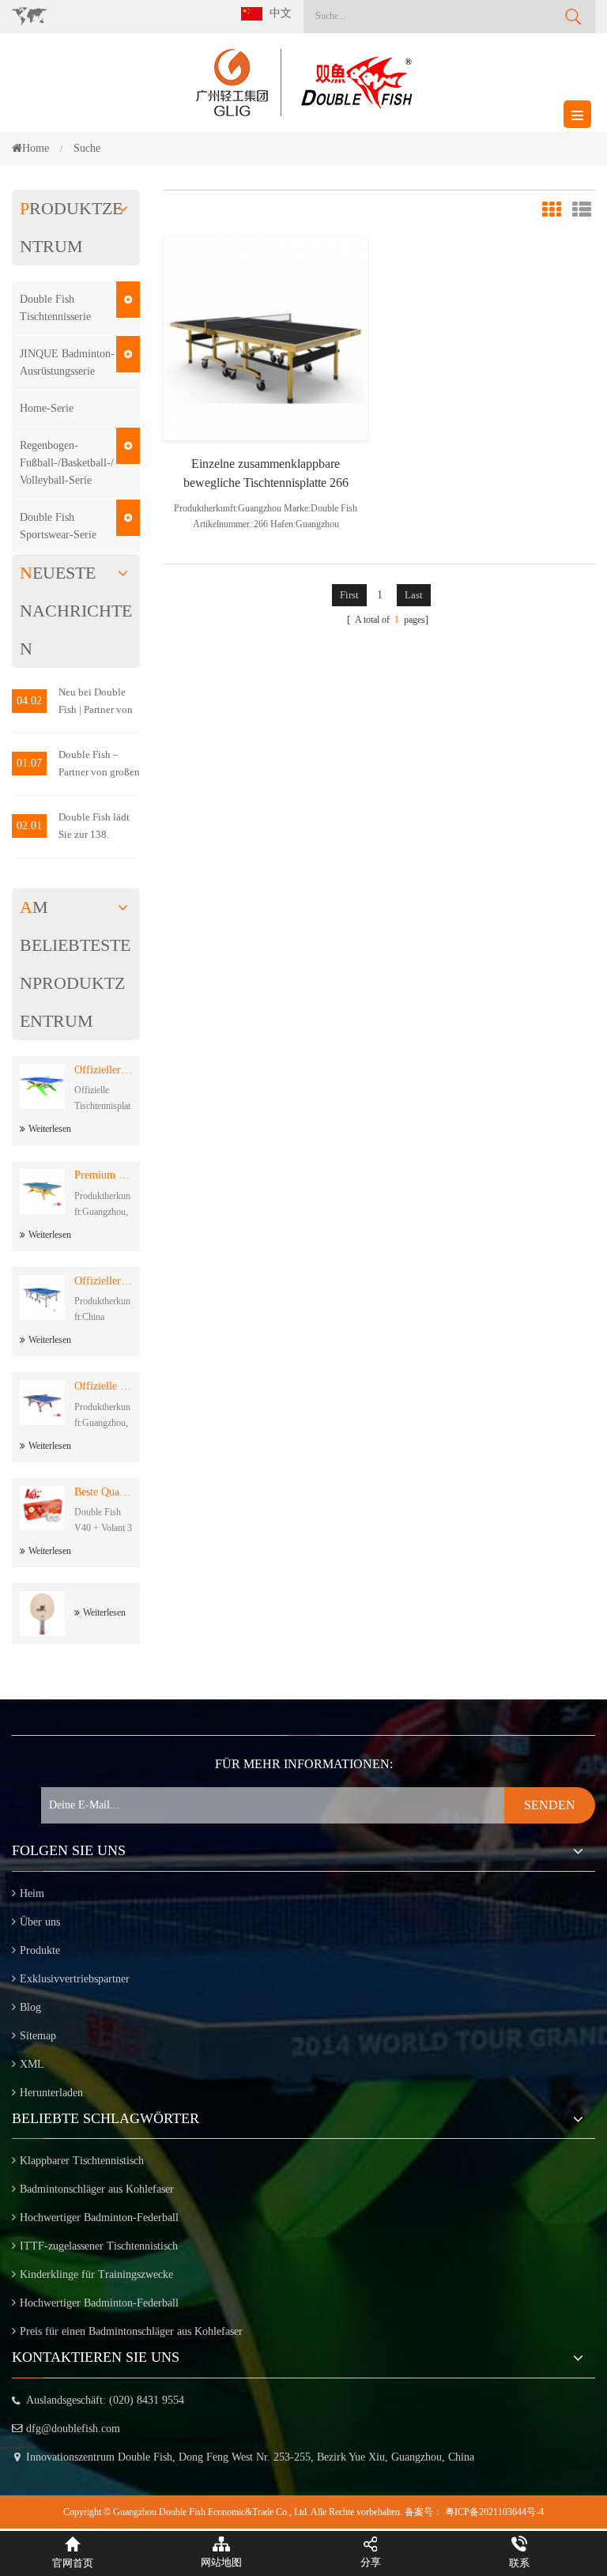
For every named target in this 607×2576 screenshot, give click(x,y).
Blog (30, 2007)
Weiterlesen (50, 1129)
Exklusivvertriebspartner (75, 1979)
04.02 (29, 701)
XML (32, 2064)
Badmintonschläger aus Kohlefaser (97, 2189)
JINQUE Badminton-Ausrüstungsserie (67, 362)
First (349, 595)
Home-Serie (47, 408)
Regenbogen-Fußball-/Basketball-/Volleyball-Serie (67, 463)
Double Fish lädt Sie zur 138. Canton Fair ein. (94, 827)
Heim (32, 1893)
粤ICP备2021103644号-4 (494, 2512)
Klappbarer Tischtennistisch (82, 2161)
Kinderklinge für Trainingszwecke (96, 2274)
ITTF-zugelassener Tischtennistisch (99, 2246)
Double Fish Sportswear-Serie (58, 526)
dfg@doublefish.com (73, 2429)
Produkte (40, 1950)
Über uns (40, 1922)
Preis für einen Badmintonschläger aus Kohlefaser (131, 2331)
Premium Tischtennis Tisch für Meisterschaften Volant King (103, 1175)
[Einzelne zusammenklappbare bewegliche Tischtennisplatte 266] (266, 337)
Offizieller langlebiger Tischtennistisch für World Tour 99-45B (103, 1281)
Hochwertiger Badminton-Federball (99, 2218)
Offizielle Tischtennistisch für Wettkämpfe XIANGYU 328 (103, 1386)
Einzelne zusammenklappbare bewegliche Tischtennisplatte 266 (266, 473)
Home (36, 148)
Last (414, 595)
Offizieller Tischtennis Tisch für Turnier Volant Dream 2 (103, 1070)
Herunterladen (51, 2093)
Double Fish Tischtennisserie (55, 308)
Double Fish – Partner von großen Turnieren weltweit (99, 765)
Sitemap (38, 2036)
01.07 (29, 763)
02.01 (29, 826)
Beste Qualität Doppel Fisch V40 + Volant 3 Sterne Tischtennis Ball (103, 1492)
